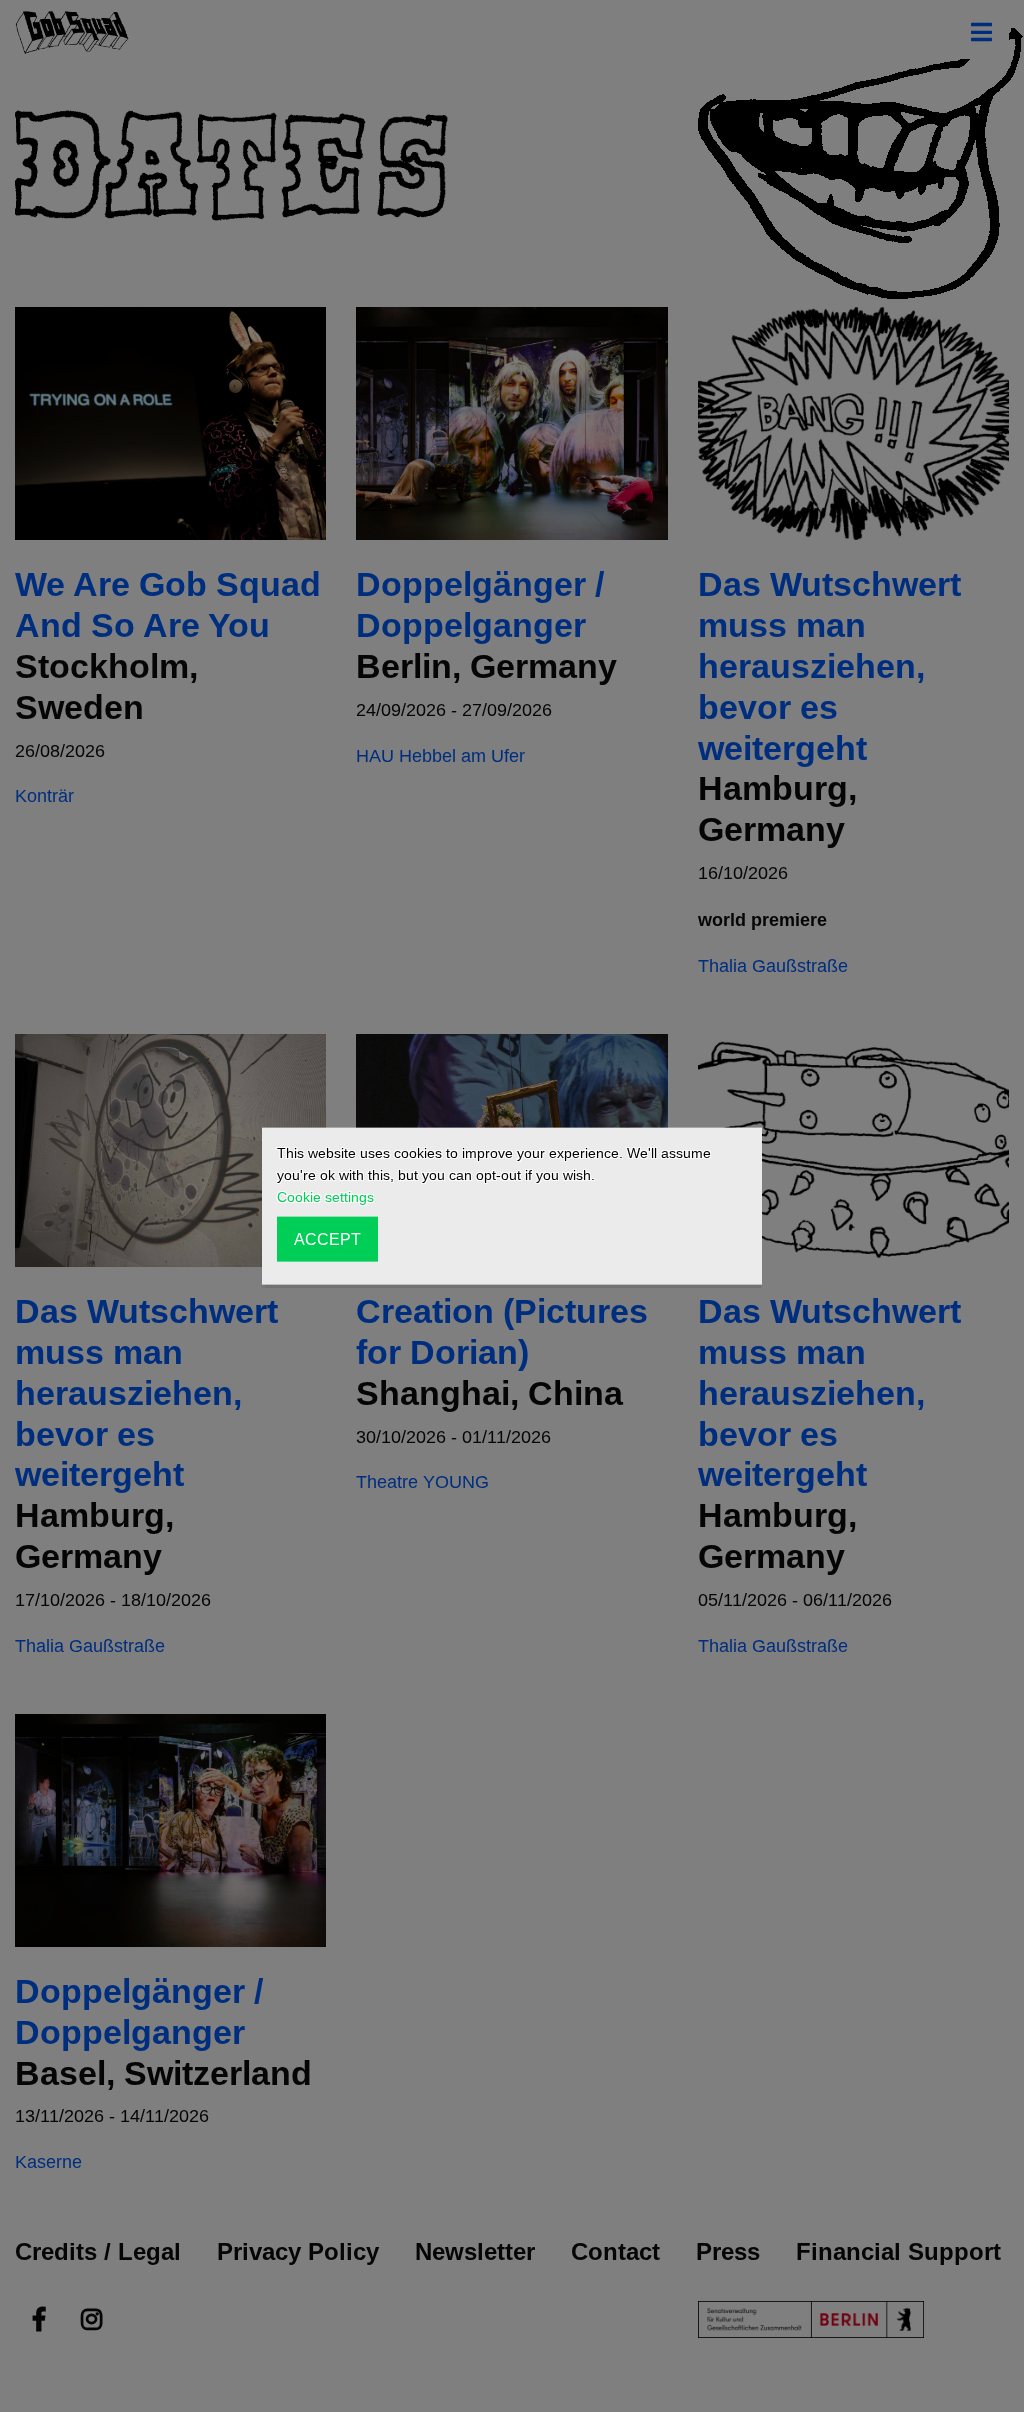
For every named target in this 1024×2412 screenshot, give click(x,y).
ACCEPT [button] (327, 1239)
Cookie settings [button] (325, 1197)
